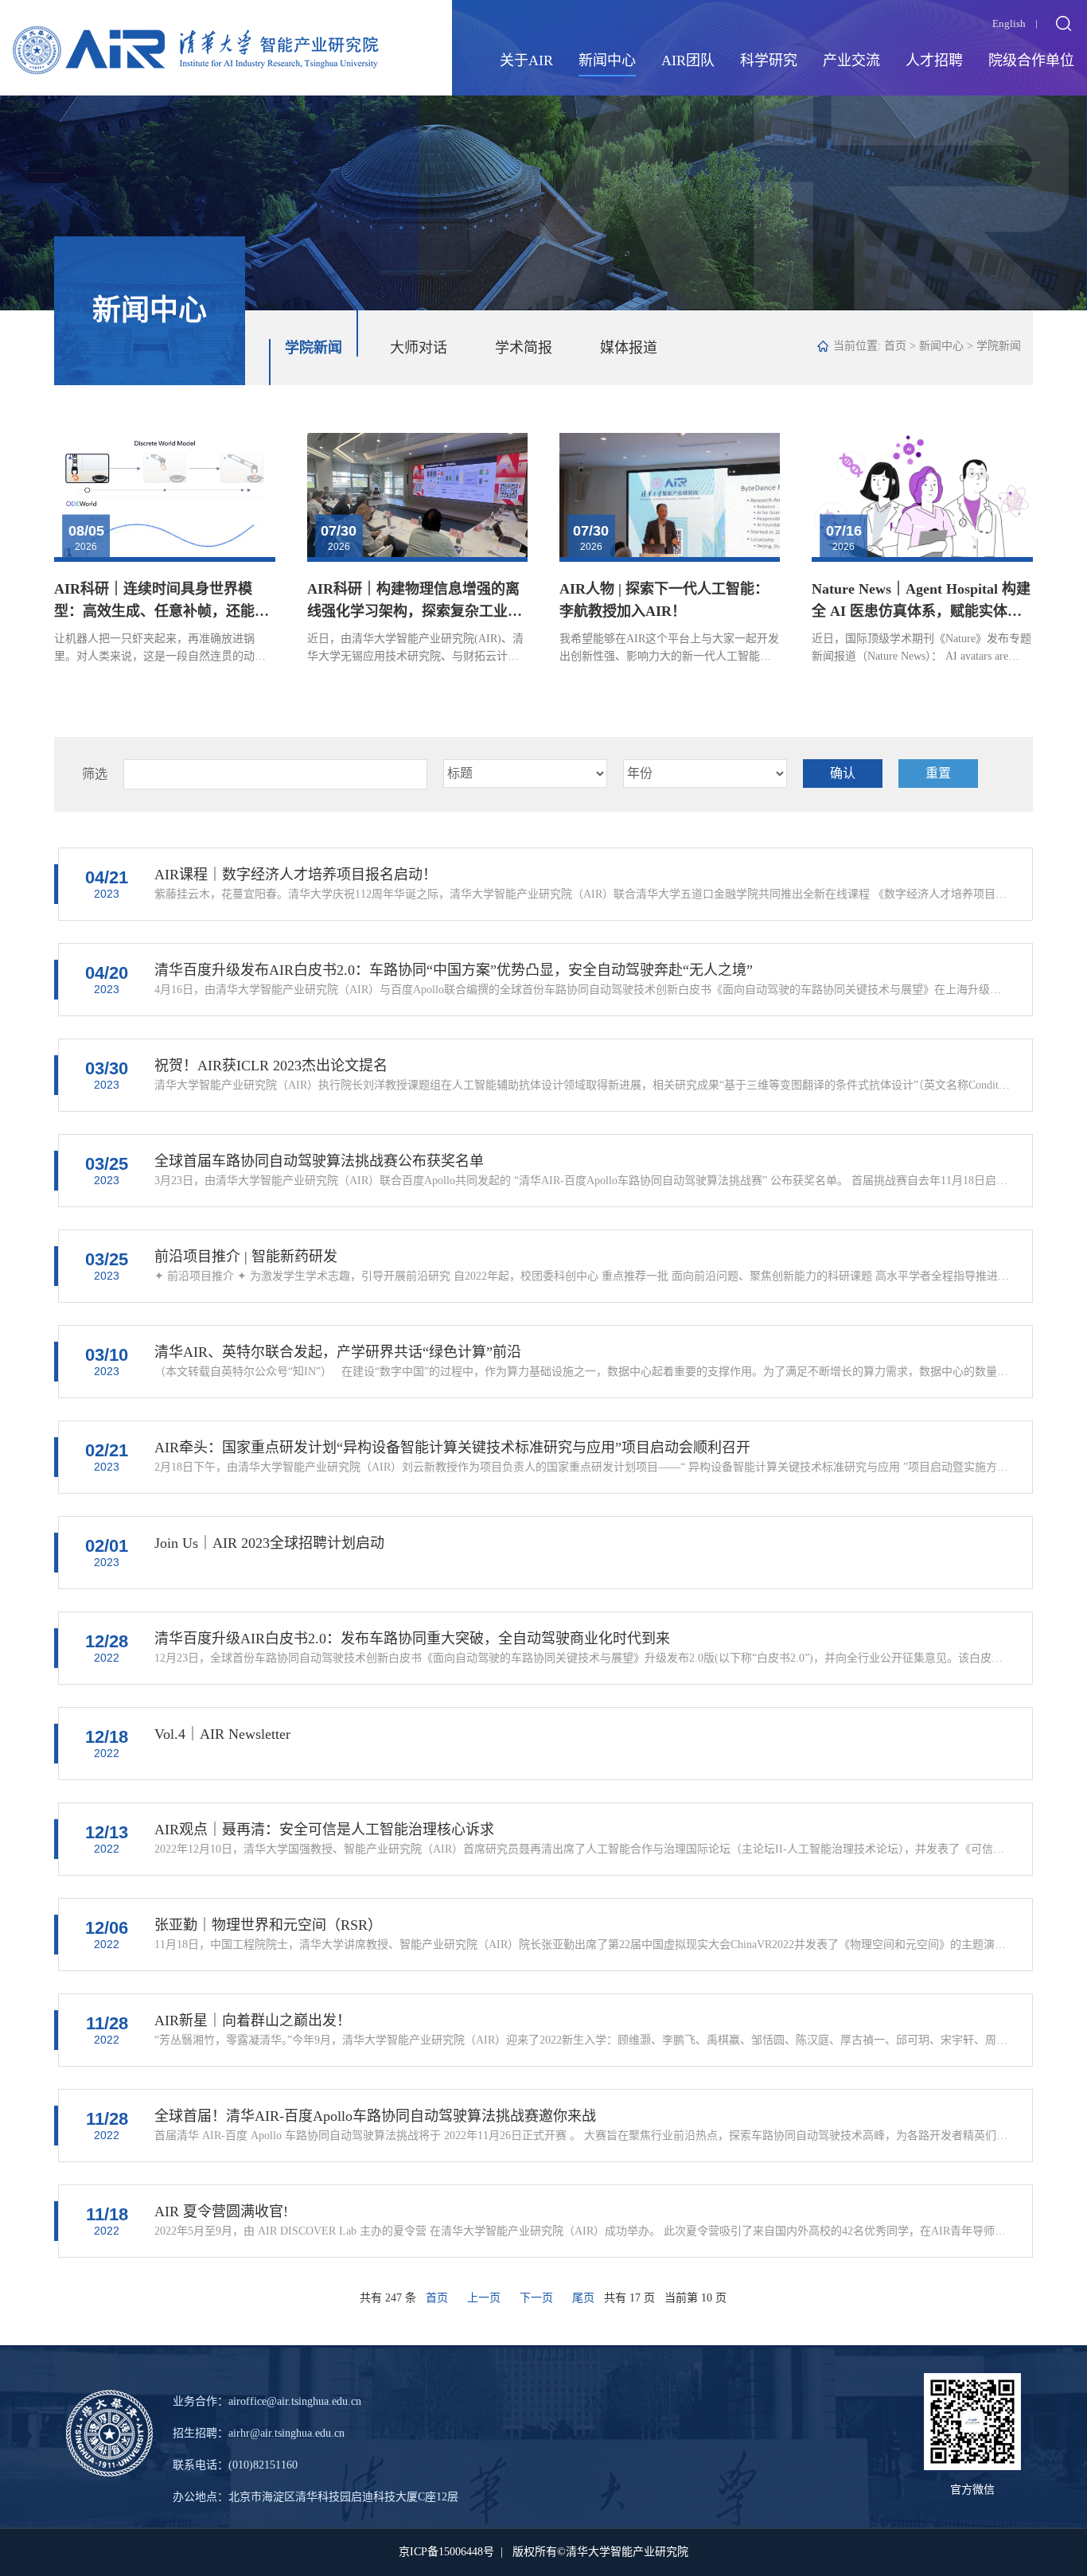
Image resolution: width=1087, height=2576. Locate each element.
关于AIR (526, 60)
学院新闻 (314, 348)
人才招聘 (934, 60)
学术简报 (524, 348)
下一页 (536, 2298)
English (1009, 23)
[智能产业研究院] (196, 37)
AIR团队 (688, 60)
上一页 (484, 2298)
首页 (895, 346)
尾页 (583, 2298)
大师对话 (419, 348)
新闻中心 (607, 60)
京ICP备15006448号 (446, 2552)
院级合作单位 (1031, 60)
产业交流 (851, 60)
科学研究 (769, 60)
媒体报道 (629, 348)
